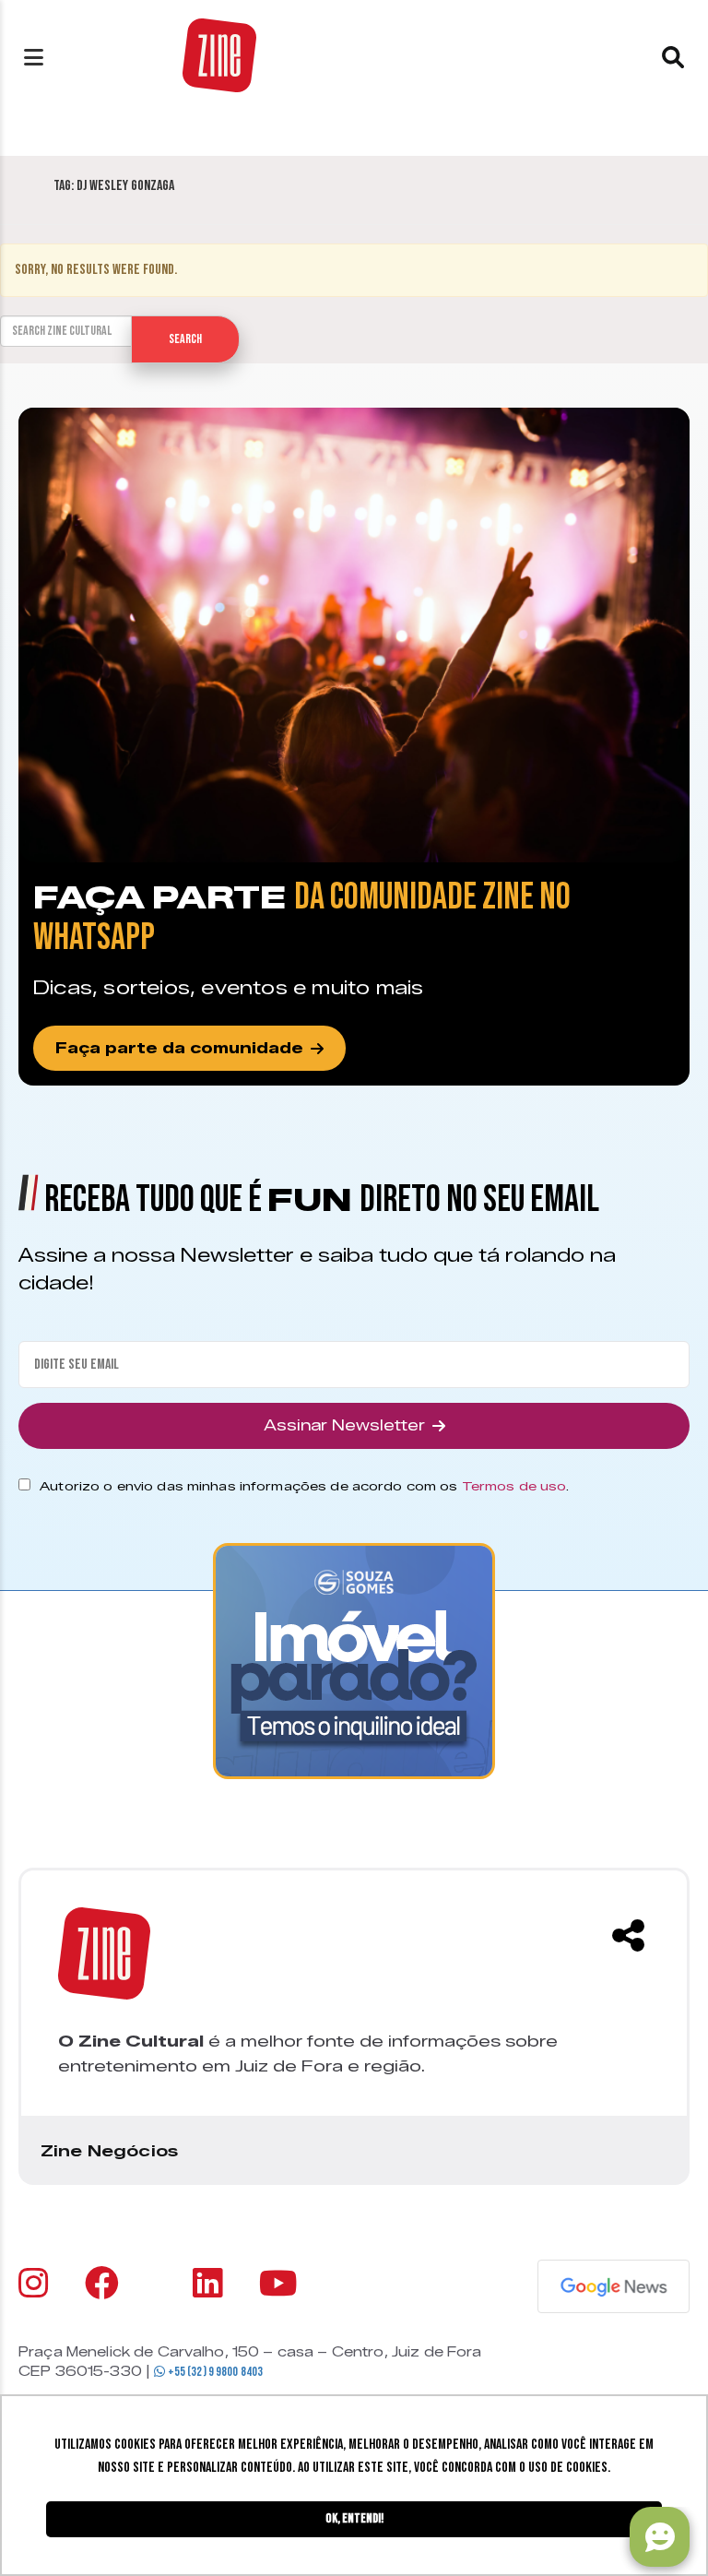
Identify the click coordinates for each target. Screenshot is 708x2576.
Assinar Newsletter (344, 1425)
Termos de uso (514, 1486)
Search (185, 339)
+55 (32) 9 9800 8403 (214, 2372)
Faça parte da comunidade (179, 1048)
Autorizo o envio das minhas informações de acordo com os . (304, 1486)
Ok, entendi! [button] (354, 2518)
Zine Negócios (109, 2151)
